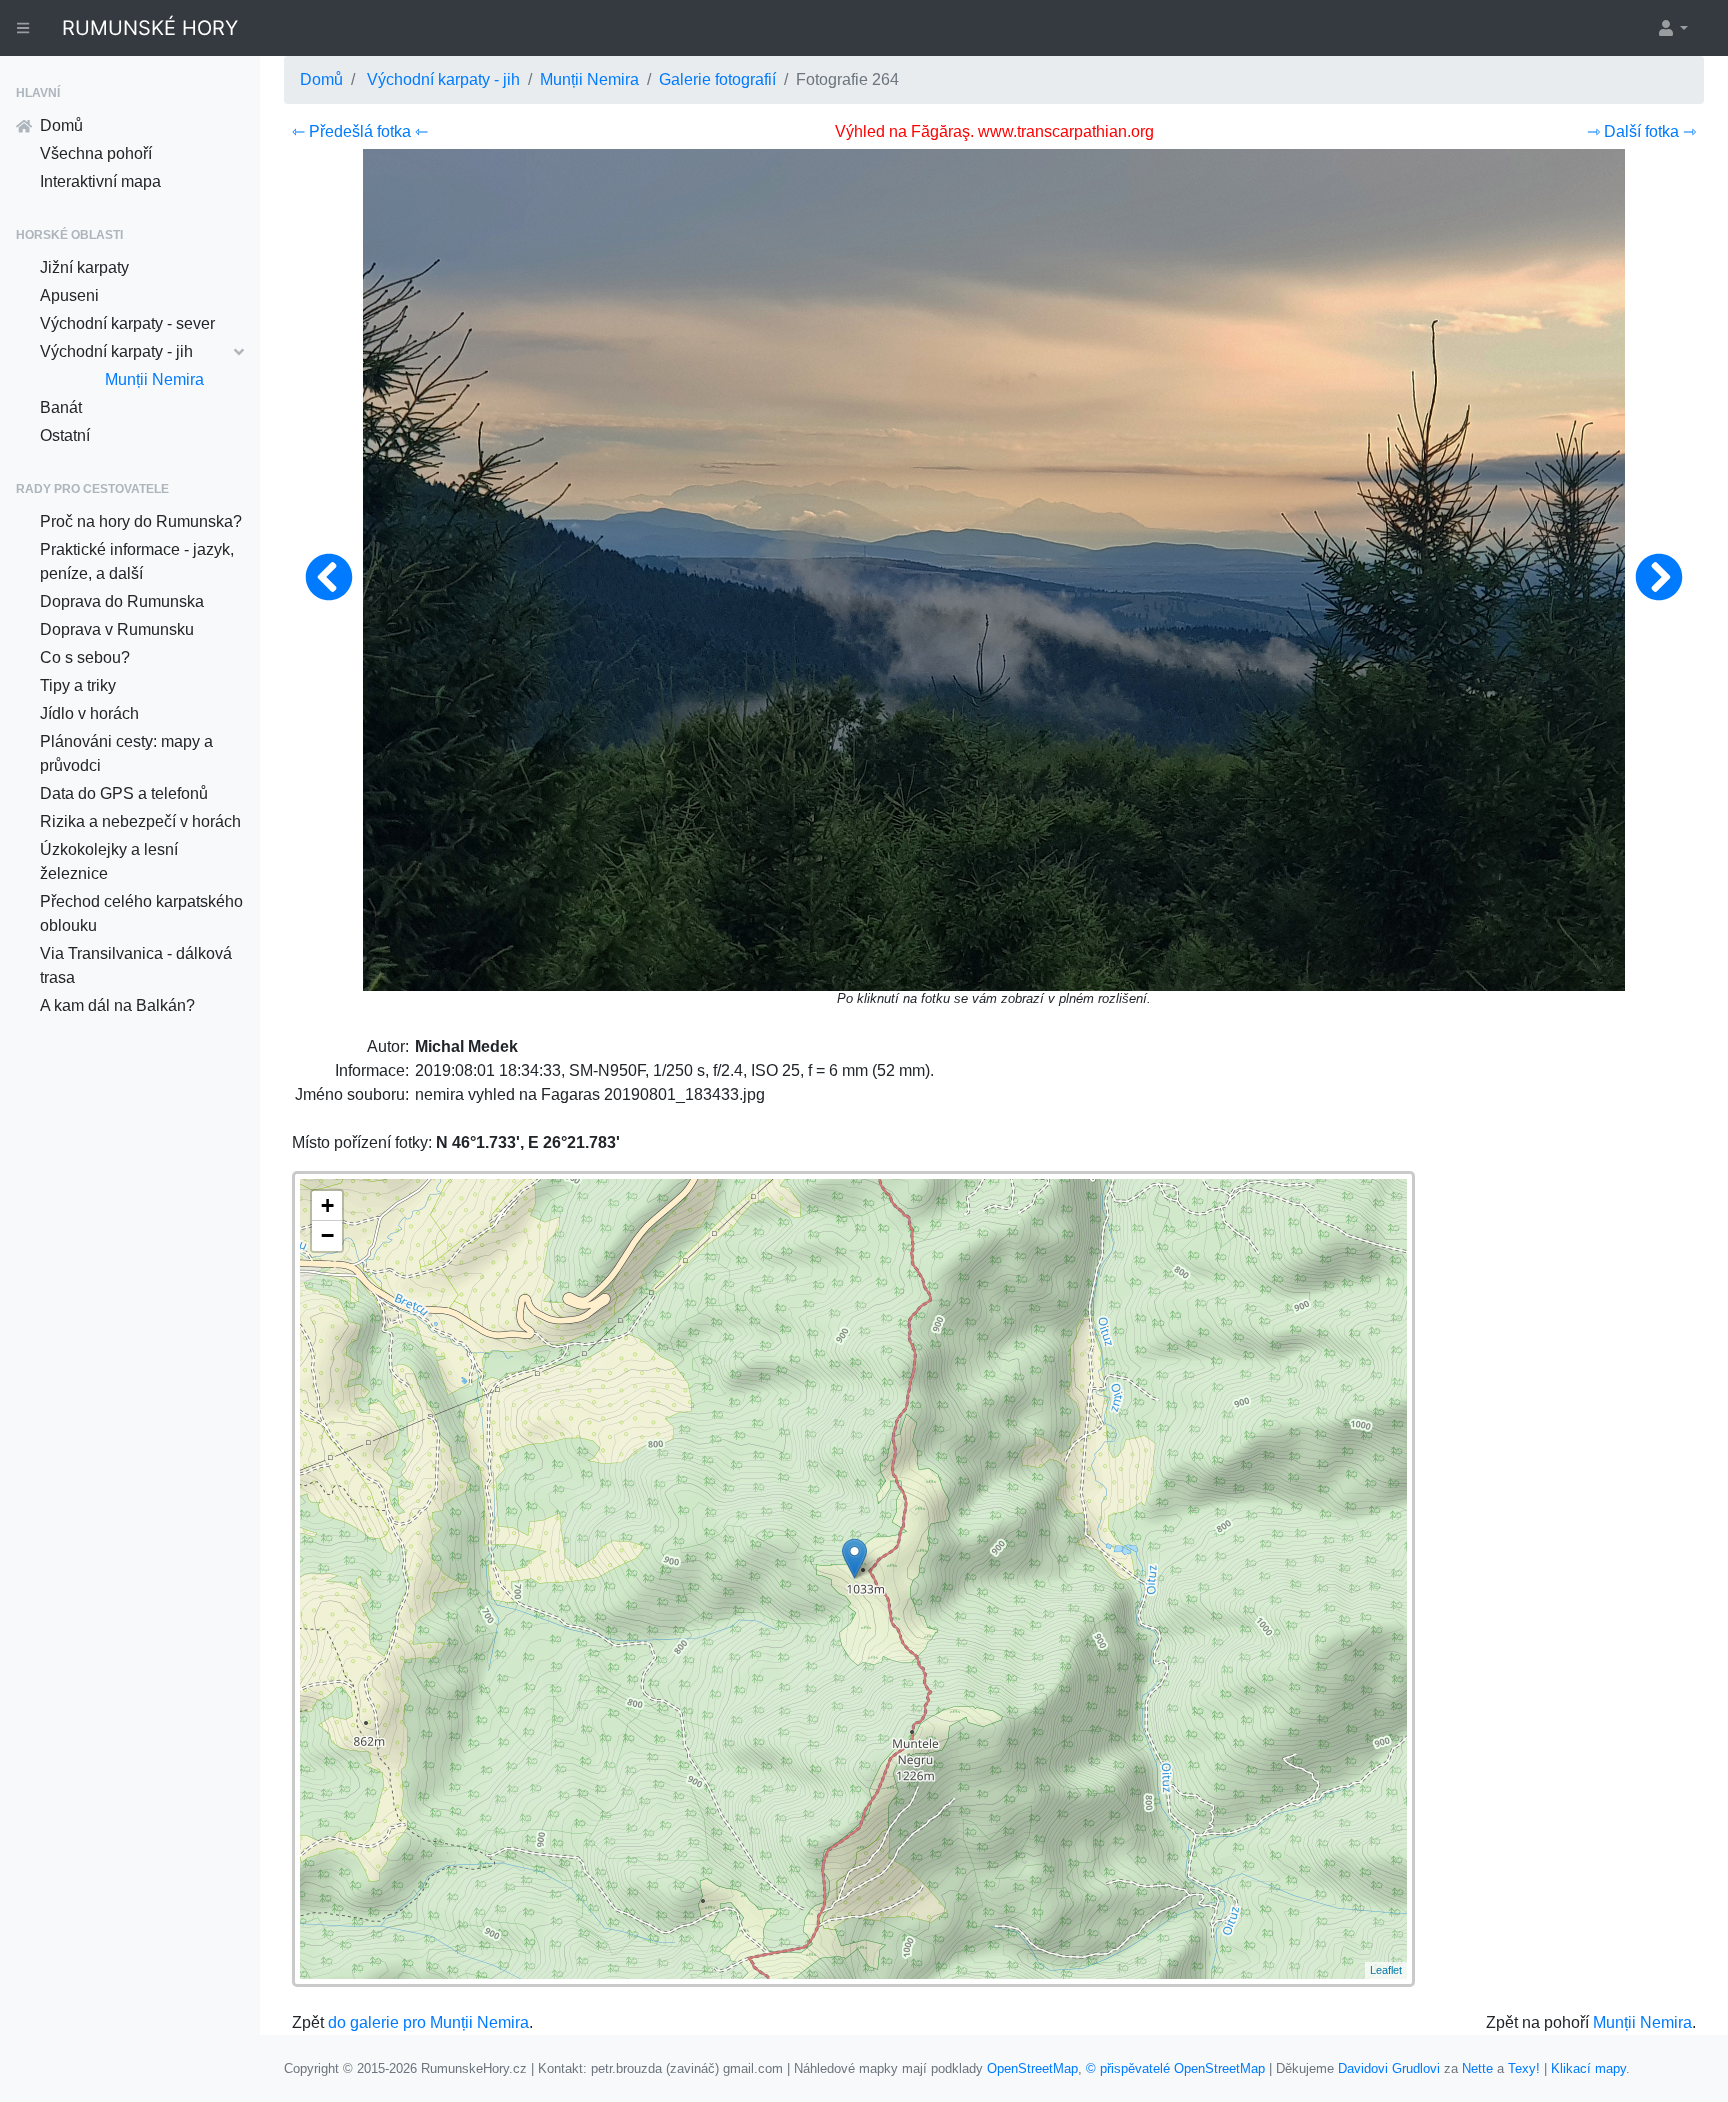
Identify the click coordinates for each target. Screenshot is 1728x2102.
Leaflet (1386, 1970)
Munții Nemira (154, 379)
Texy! (1524, 2068)
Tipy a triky (78, 685)
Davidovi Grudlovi (1389, 2068)
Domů (61, 125)
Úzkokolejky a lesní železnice (109, 861)
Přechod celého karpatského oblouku (141, 913)
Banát (61, 407)
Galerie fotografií (717, 79)
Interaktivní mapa (100, 181)
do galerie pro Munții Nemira (428, 2022)
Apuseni (69, 295)
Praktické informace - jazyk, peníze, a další (137, 561)
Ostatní (65, 435)
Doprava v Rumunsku (117, 629)
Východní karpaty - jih (116, 351)
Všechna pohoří (96, 153)
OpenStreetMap (1032, 2068)
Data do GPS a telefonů (124, 793)
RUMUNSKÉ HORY (150, 28)
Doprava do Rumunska (122, 601)
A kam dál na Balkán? (117, 1005)
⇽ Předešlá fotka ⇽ (360, 131)
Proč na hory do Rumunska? (141, 521)
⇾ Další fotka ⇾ (1641, 131)
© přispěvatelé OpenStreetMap (1175, 2068)
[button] (1672, 28)
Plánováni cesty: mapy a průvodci (126, 753)
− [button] (327, 1235)
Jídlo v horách (89, 713)
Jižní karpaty (84, 267)
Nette (1477, 2068)
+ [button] (327, 1205)
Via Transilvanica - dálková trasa (136, 965)
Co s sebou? (85, 657)
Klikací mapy (1588, 2068)
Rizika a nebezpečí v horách (140, 821)
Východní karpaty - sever (127, 323)
